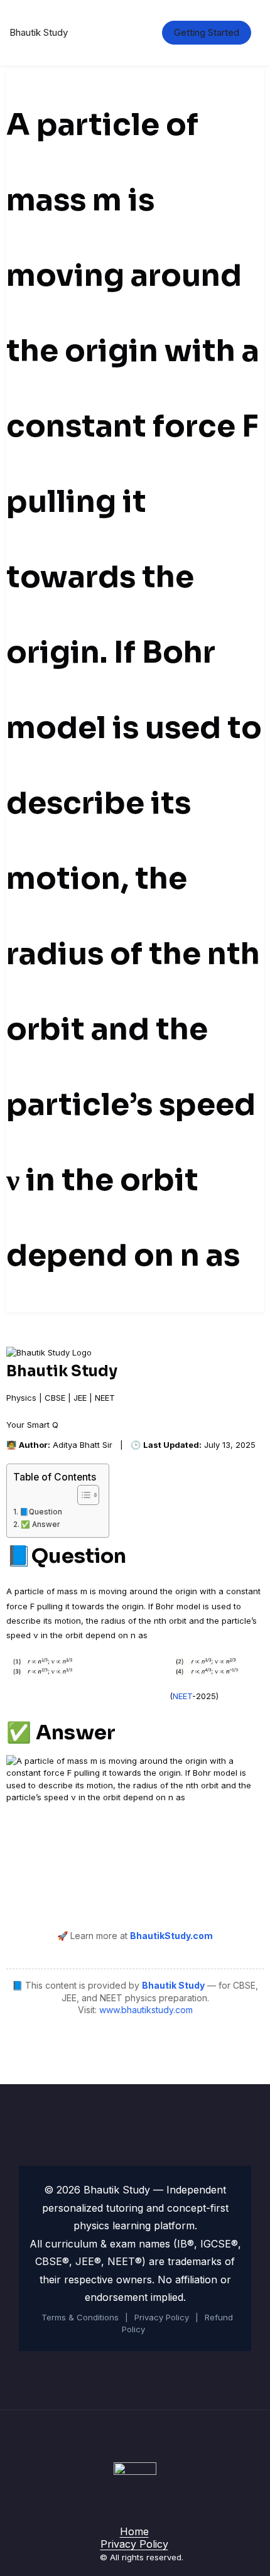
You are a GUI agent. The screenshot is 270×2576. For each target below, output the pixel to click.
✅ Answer (40, 1524)
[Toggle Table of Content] (82, 1495)
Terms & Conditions (80, 2317)
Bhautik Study (39, 32)
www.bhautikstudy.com (146, 2010)
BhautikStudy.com (171, 1936)
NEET (182, 1696)
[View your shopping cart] (132, 33)
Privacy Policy (162, 2317)
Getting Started (207, 32)
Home (134, 2531)
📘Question (41, 1512)
